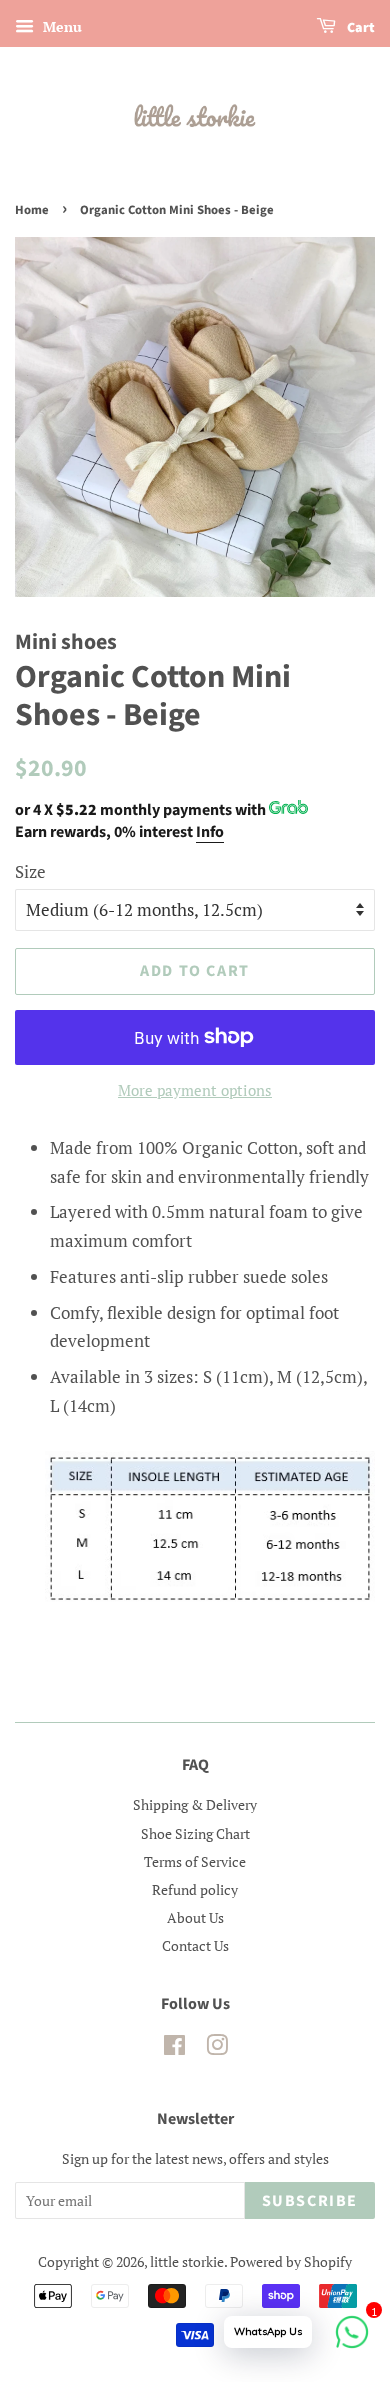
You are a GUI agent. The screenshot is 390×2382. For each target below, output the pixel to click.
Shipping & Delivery (195, 1804)
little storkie (187, 2261)
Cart (359, 28)
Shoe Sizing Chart (195, 1833)
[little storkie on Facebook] (174, 2048)
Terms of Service (195, 1861)
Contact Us (195, 1945)
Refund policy (195, 1889)
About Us (195, 1917)
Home (32, 210)
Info (210, 832)
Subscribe (310, 2201)
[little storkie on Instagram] (217, 2048)
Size (30, 871)
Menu (60, 26)
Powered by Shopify (291, 2261)
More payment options (195, 1090)
